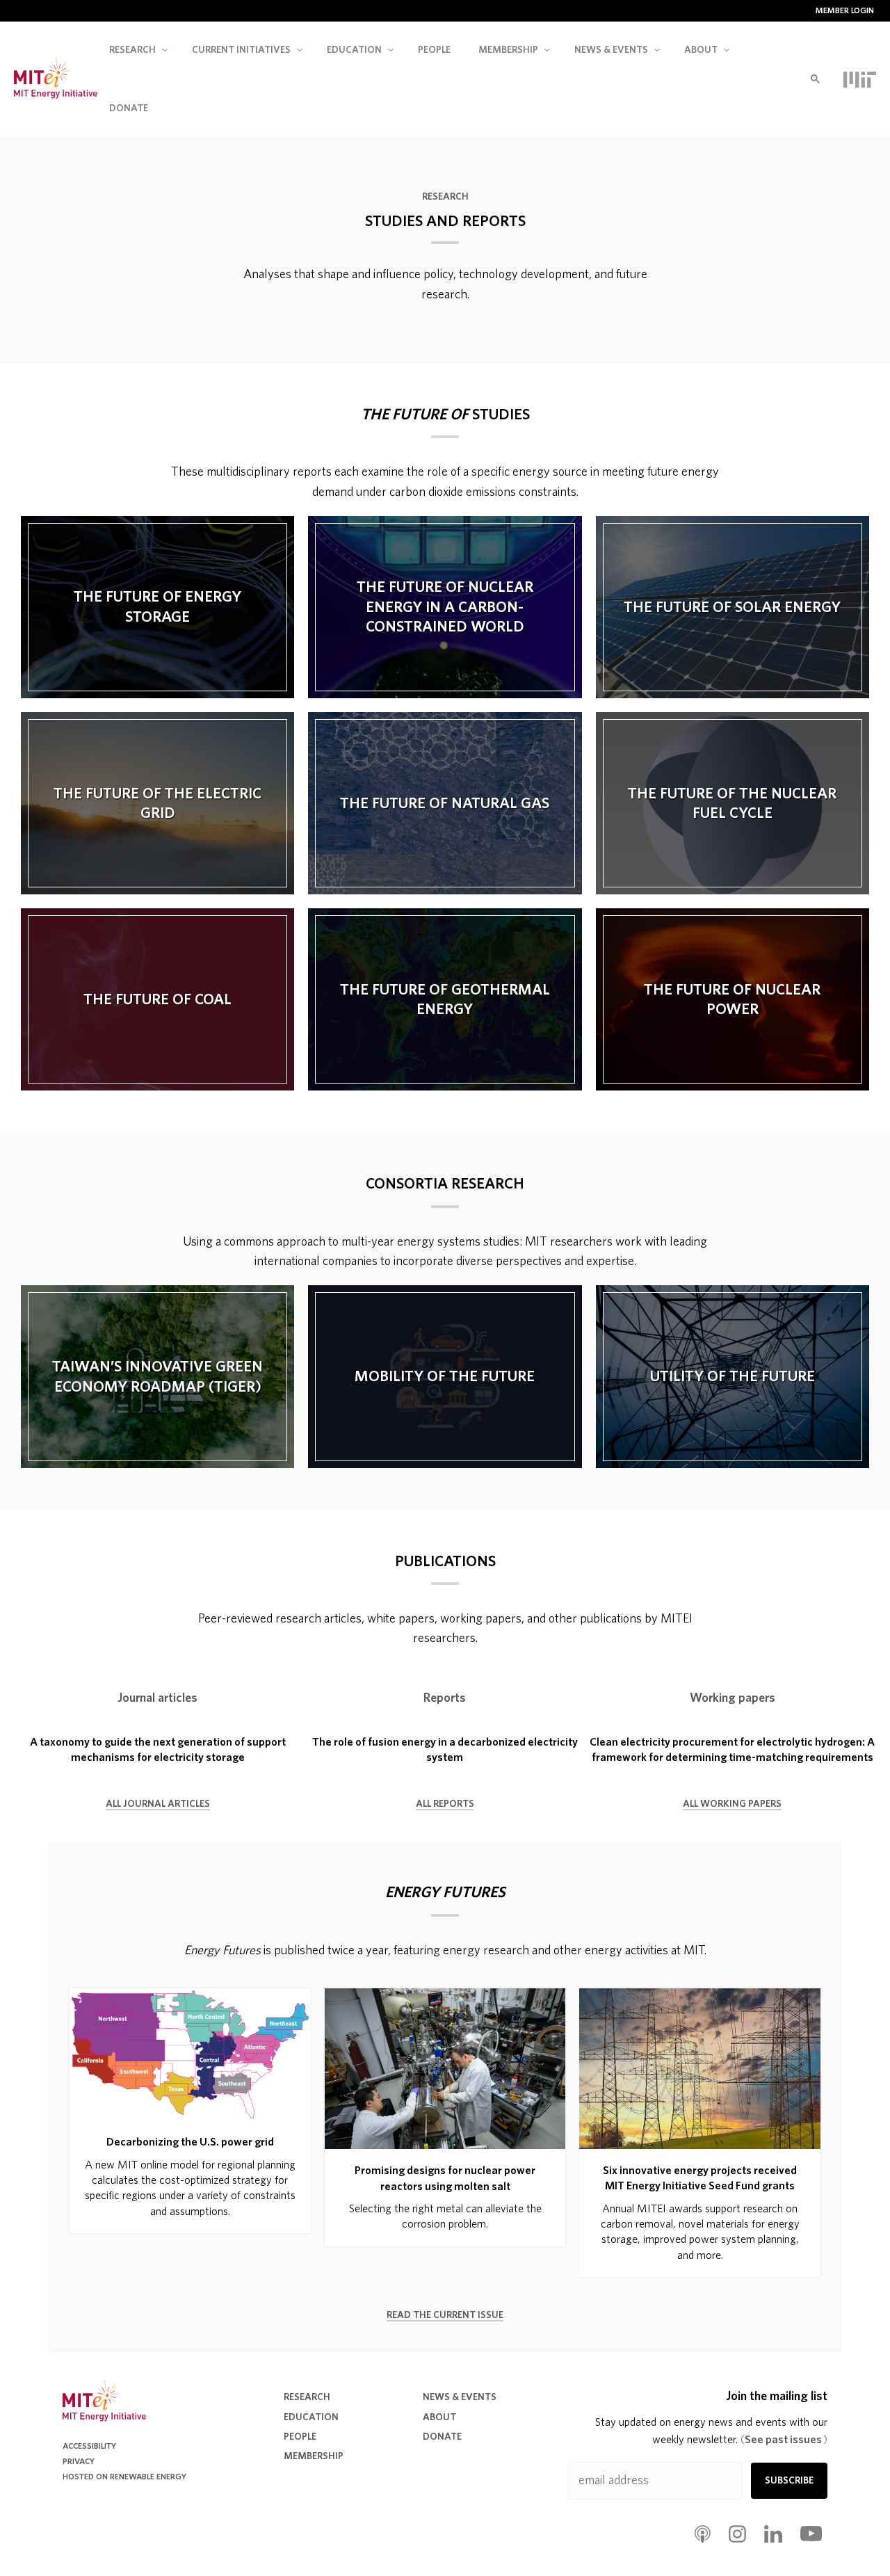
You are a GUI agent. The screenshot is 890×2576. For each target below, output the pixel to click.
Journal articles (157, 1698)
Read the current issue (445, 2315)
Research (132, 50)
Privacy (79, 2461)
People (434, 50)
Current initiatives (241, 50)
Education (354, 50)
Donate (129, 108)
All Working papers (732, 1804)
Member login (845, 10)
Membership (508, 50)
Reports (445, 1698)
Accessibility (89, 2446)
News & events (611, 50)
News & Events (460, 2397)
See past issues (784, 2440)
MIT (860, 79)
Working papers (733, 1698)
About (701, 50)
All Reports (445, 1804)
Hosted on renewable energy (124, 2477)
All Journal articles (158, 1804)
